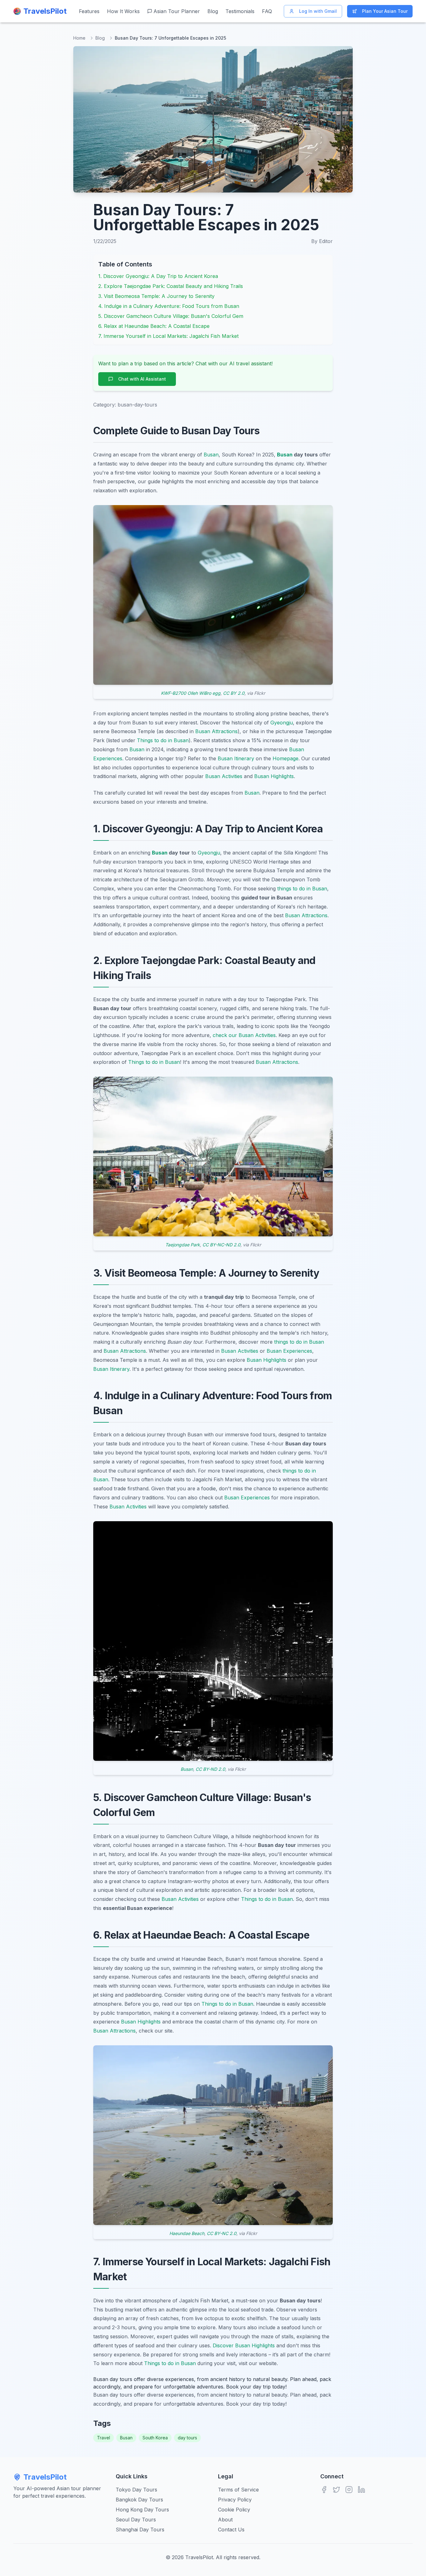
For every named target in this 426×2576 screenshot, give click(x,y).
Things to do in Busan (163, 740)
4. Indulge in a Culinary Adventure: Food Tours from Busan (169, 306)
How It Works (123, 11)
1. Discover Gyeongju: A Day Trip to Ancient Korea (158, 276)
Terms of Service (238, 2490)
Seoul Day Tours (136, 2520)
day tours (187, 2438)
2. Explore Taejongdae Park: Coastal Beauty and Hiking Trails (171, 286)
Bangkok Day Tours (139, 2500)
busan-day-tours (137, 405)
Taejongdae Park (183, 1245)
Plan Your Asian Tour (385, 11)
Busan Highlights (274, 776)
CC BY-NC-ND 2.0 (221, 1245)
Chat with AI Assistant (142, 379)
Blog (213, 11)
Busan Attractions (216, 731)
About (225, 2520)
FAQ (267, 11)
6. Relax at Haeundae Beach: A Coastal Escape (154, 326)
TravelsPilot (45, 2477)
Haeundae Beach (187, 2233)
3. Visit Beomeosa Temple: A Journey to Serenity (156, 296)
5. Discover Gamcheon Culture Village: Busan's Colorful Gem (171, 316)
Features (89, 11)
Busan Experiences (289, 1351)
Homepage (286, 758)
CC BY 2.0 (234, 693)
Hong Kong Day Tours (142, 2510)
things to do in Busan (302, 889)
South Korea (155, 2438)
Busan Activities (224, 776)
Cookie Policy (234, 2510)
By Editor (322, 241)
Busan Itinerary (236, 758)
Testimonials (240, 11)
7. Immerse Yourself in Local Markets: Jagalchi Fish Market (168, 336)
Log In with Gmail (318, 11)
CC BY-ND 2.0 (210, 1769)
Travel (104, 2438)
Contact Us (231, 2530)
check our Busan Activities (244, 1035)
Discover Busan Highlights (244, 2345)
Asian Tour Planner (177, 11)
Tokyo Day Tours (136, 2490)
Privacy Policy (235, 2500)
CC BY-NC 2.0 (222, 2233)
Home (79, 38)
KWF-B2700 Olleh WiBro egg (191, 693)
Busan (211, 455)
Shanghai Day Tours (140, 2530)
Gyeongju (282, 723)
